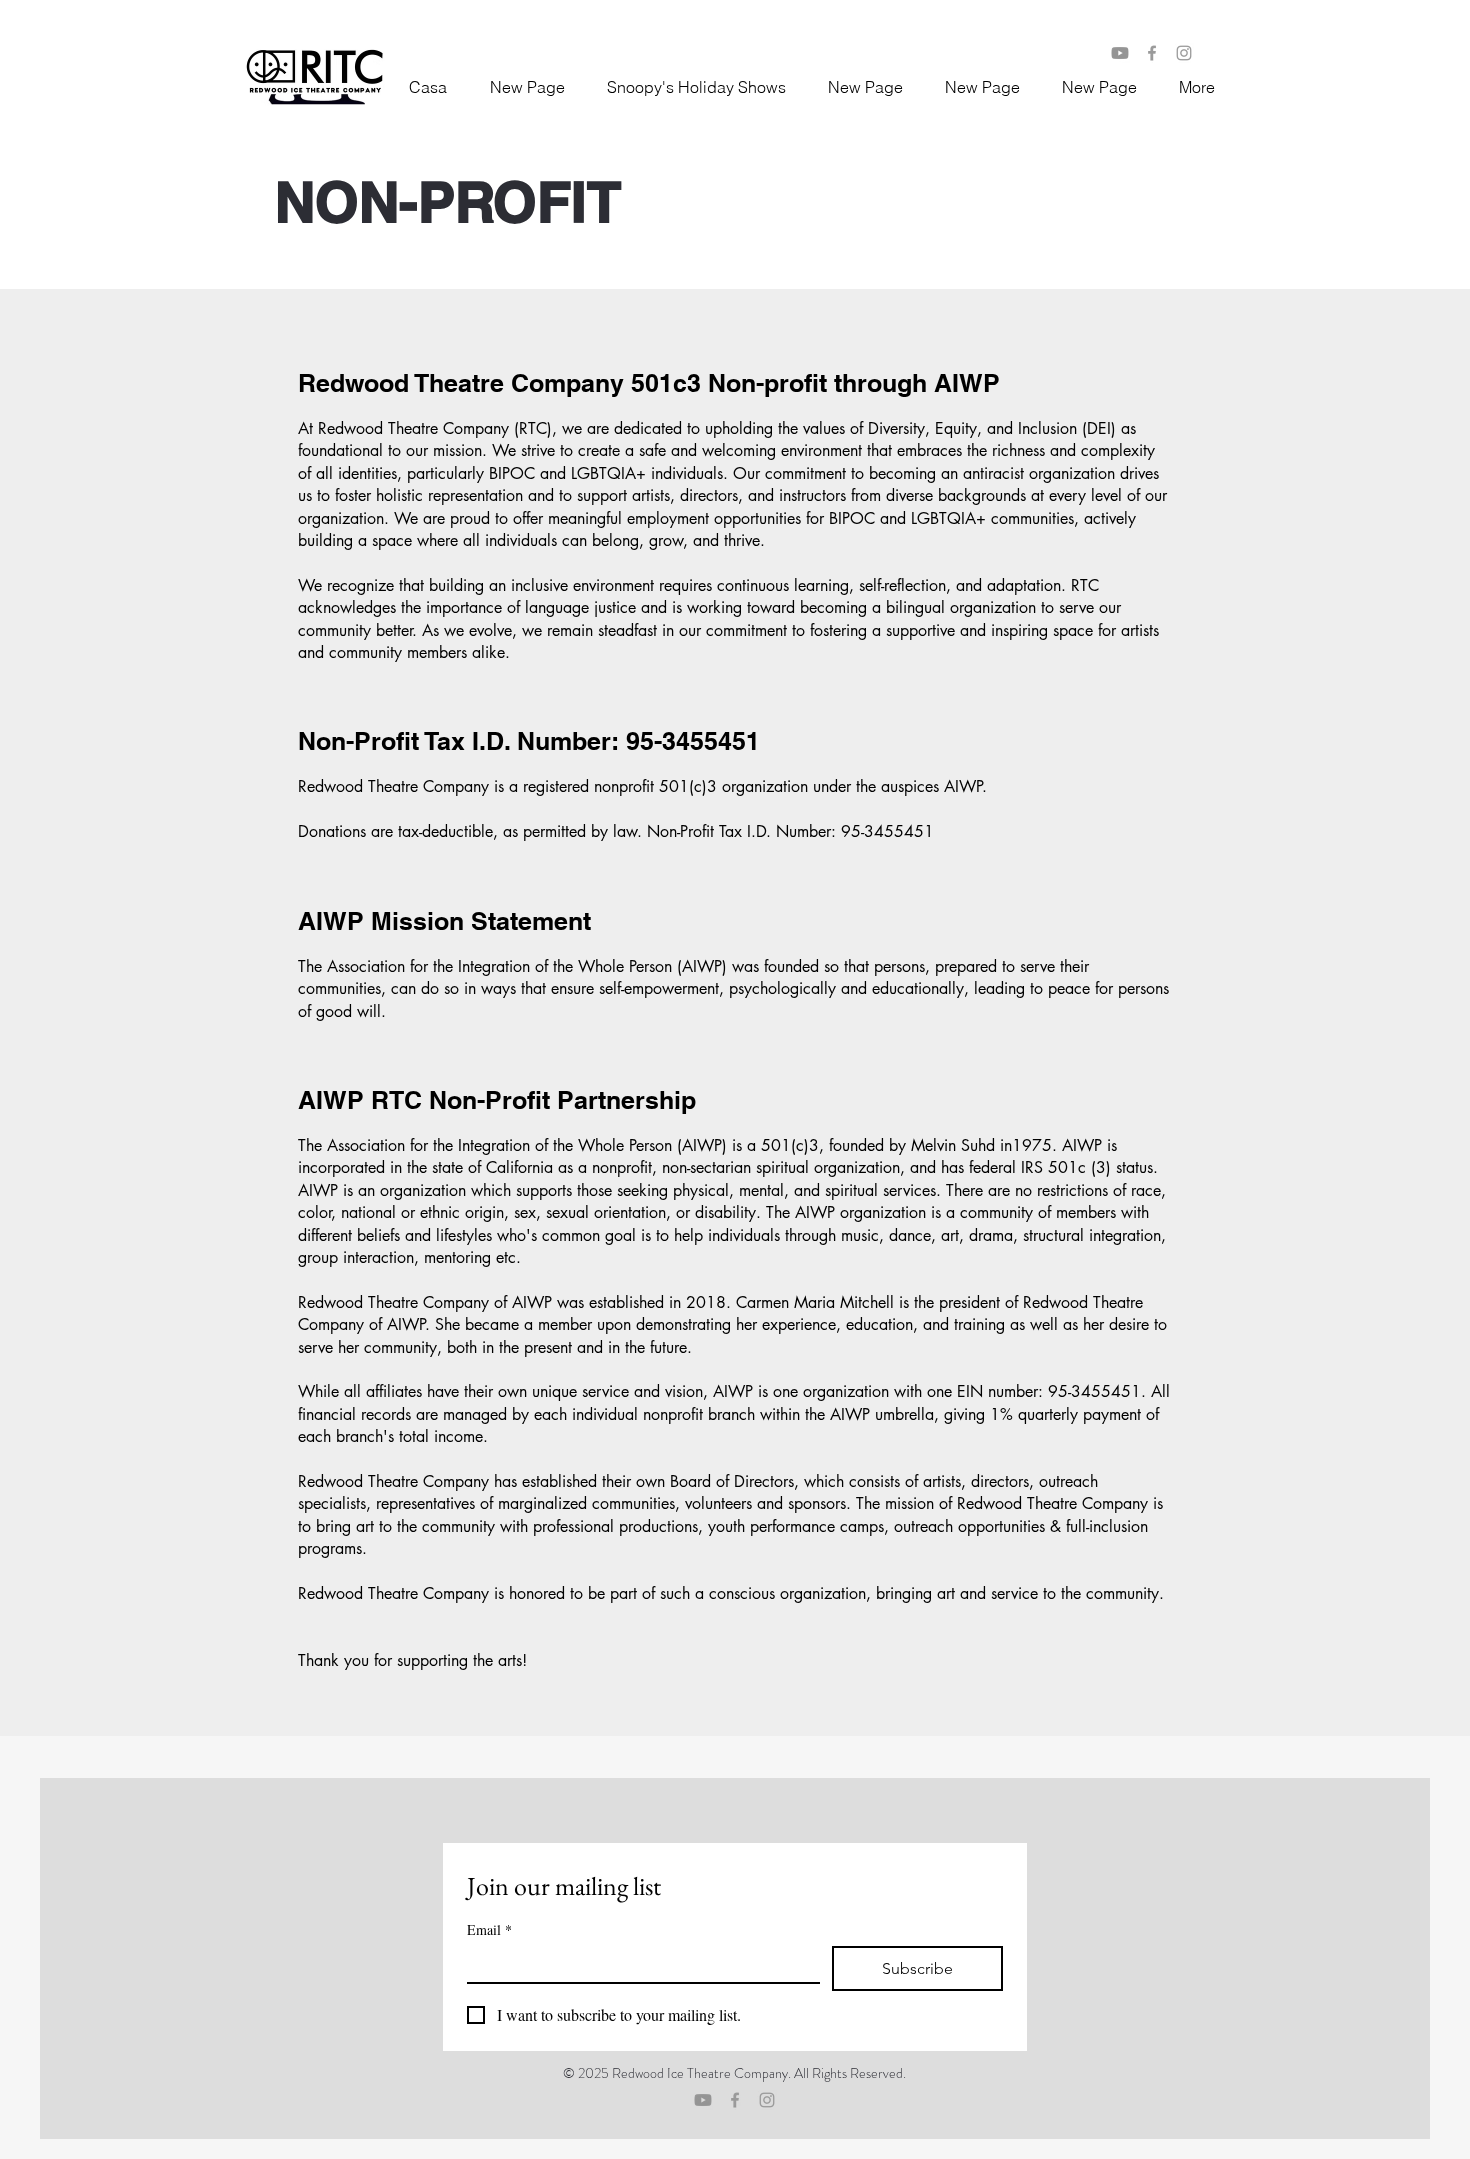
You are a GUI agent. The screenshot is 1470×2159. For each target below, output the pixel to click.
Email (489, 1929)
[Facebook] (1152, 53)
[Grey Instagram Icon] (767, 2100)
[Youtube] (1120, 53)
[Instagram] (1184, 53)
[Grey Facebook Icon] (735, 2100)
